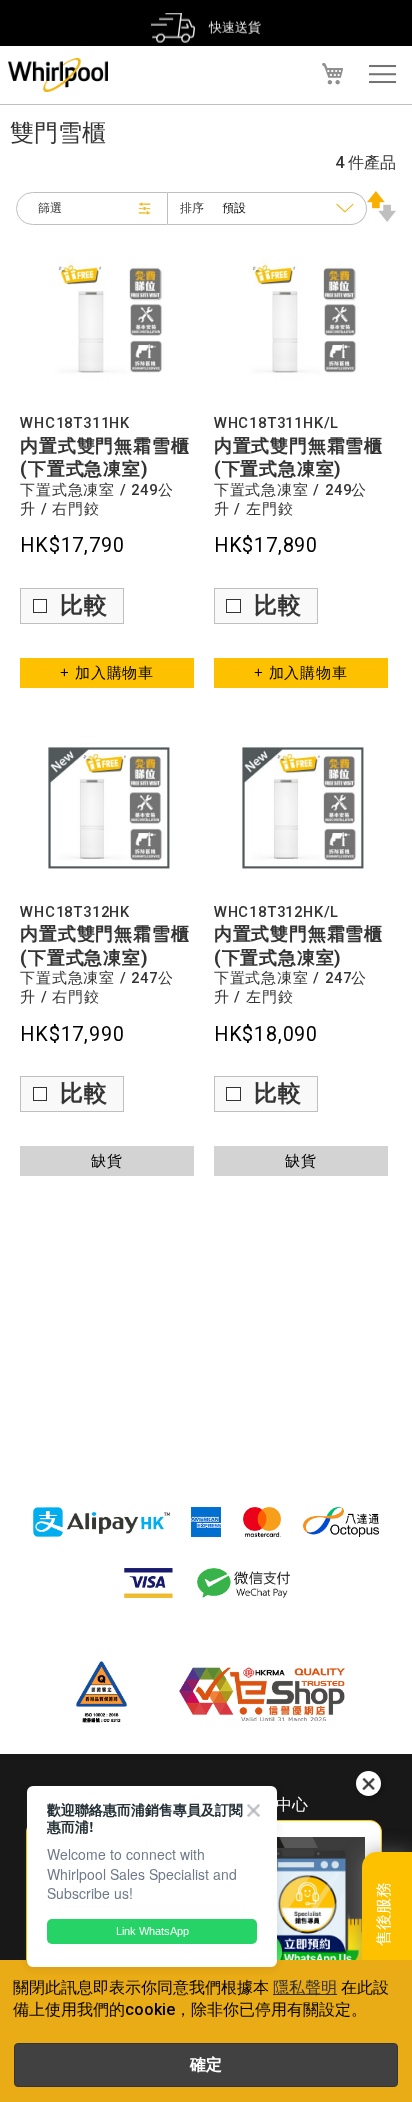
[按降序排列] (381, 216)
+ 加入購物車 (107, 673)
